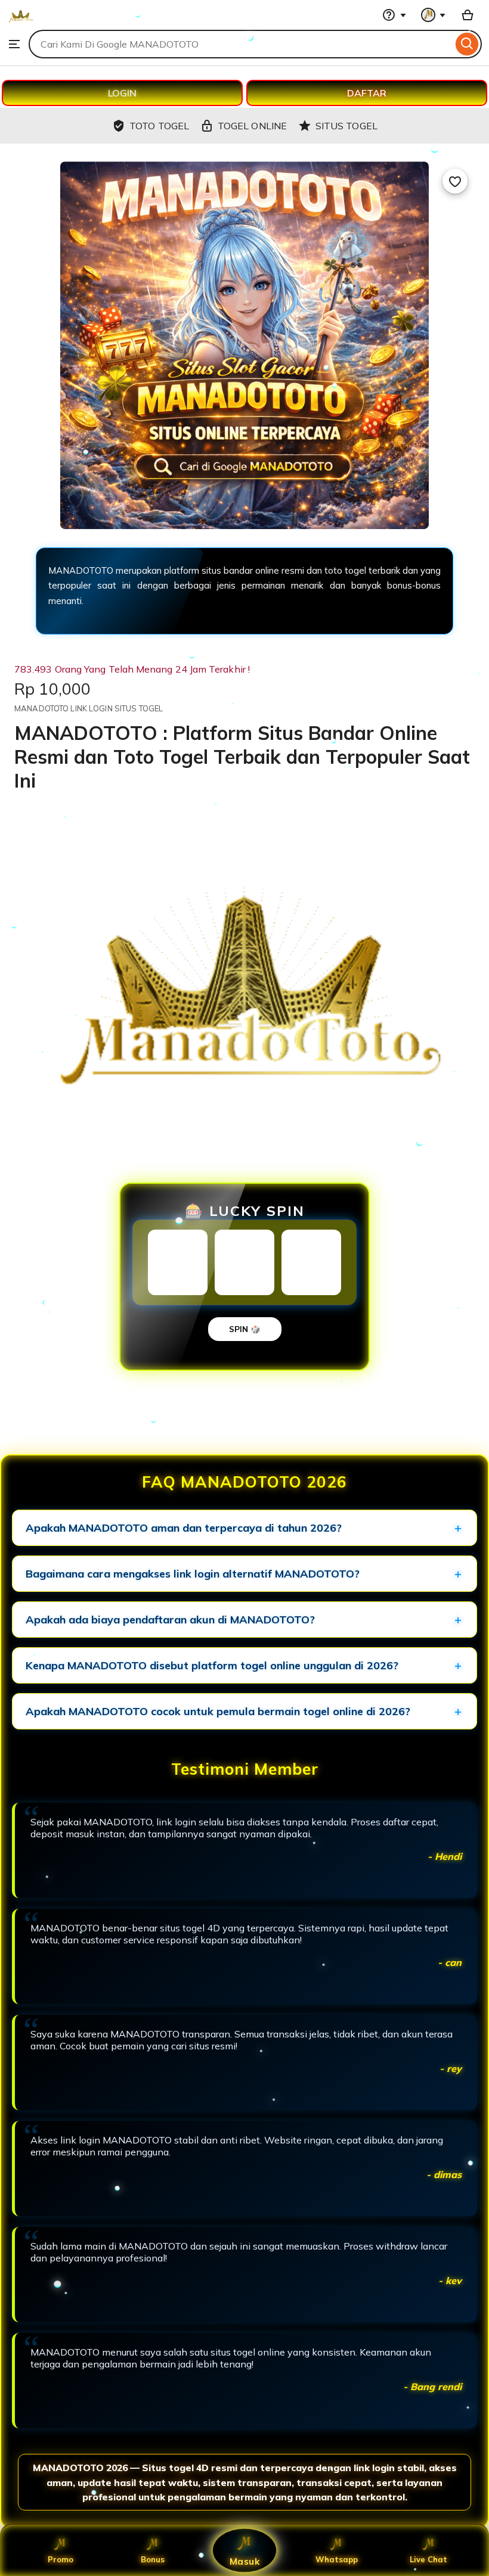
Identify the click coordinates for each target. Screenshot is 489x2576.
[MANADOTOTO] (21, 24)
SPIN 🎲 (245, 1329)
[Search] (467, 44)
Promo (61, 2559)
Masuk (244, 2561)
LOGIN (122, 93)
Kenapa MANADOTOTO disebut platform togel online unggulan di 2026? (212, 1665)
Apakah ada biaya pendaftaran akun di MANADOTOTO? (170, 1620)
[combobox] (241, 44)
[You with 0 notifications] (434, 15)
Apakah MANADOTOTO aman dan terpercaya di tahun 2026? (184, 1528)
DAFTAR (367, 93)
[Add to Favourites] (455, 181)
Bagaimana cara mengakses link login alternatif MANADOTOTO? (193, 1574)
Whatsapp (337, 2559)
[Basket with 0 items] (468, 15)
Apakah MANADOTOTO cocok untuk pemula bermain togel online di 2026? (218, 1711)
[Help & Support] (394, 15)
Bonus (153, 2559)
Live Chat (428, 2559)
